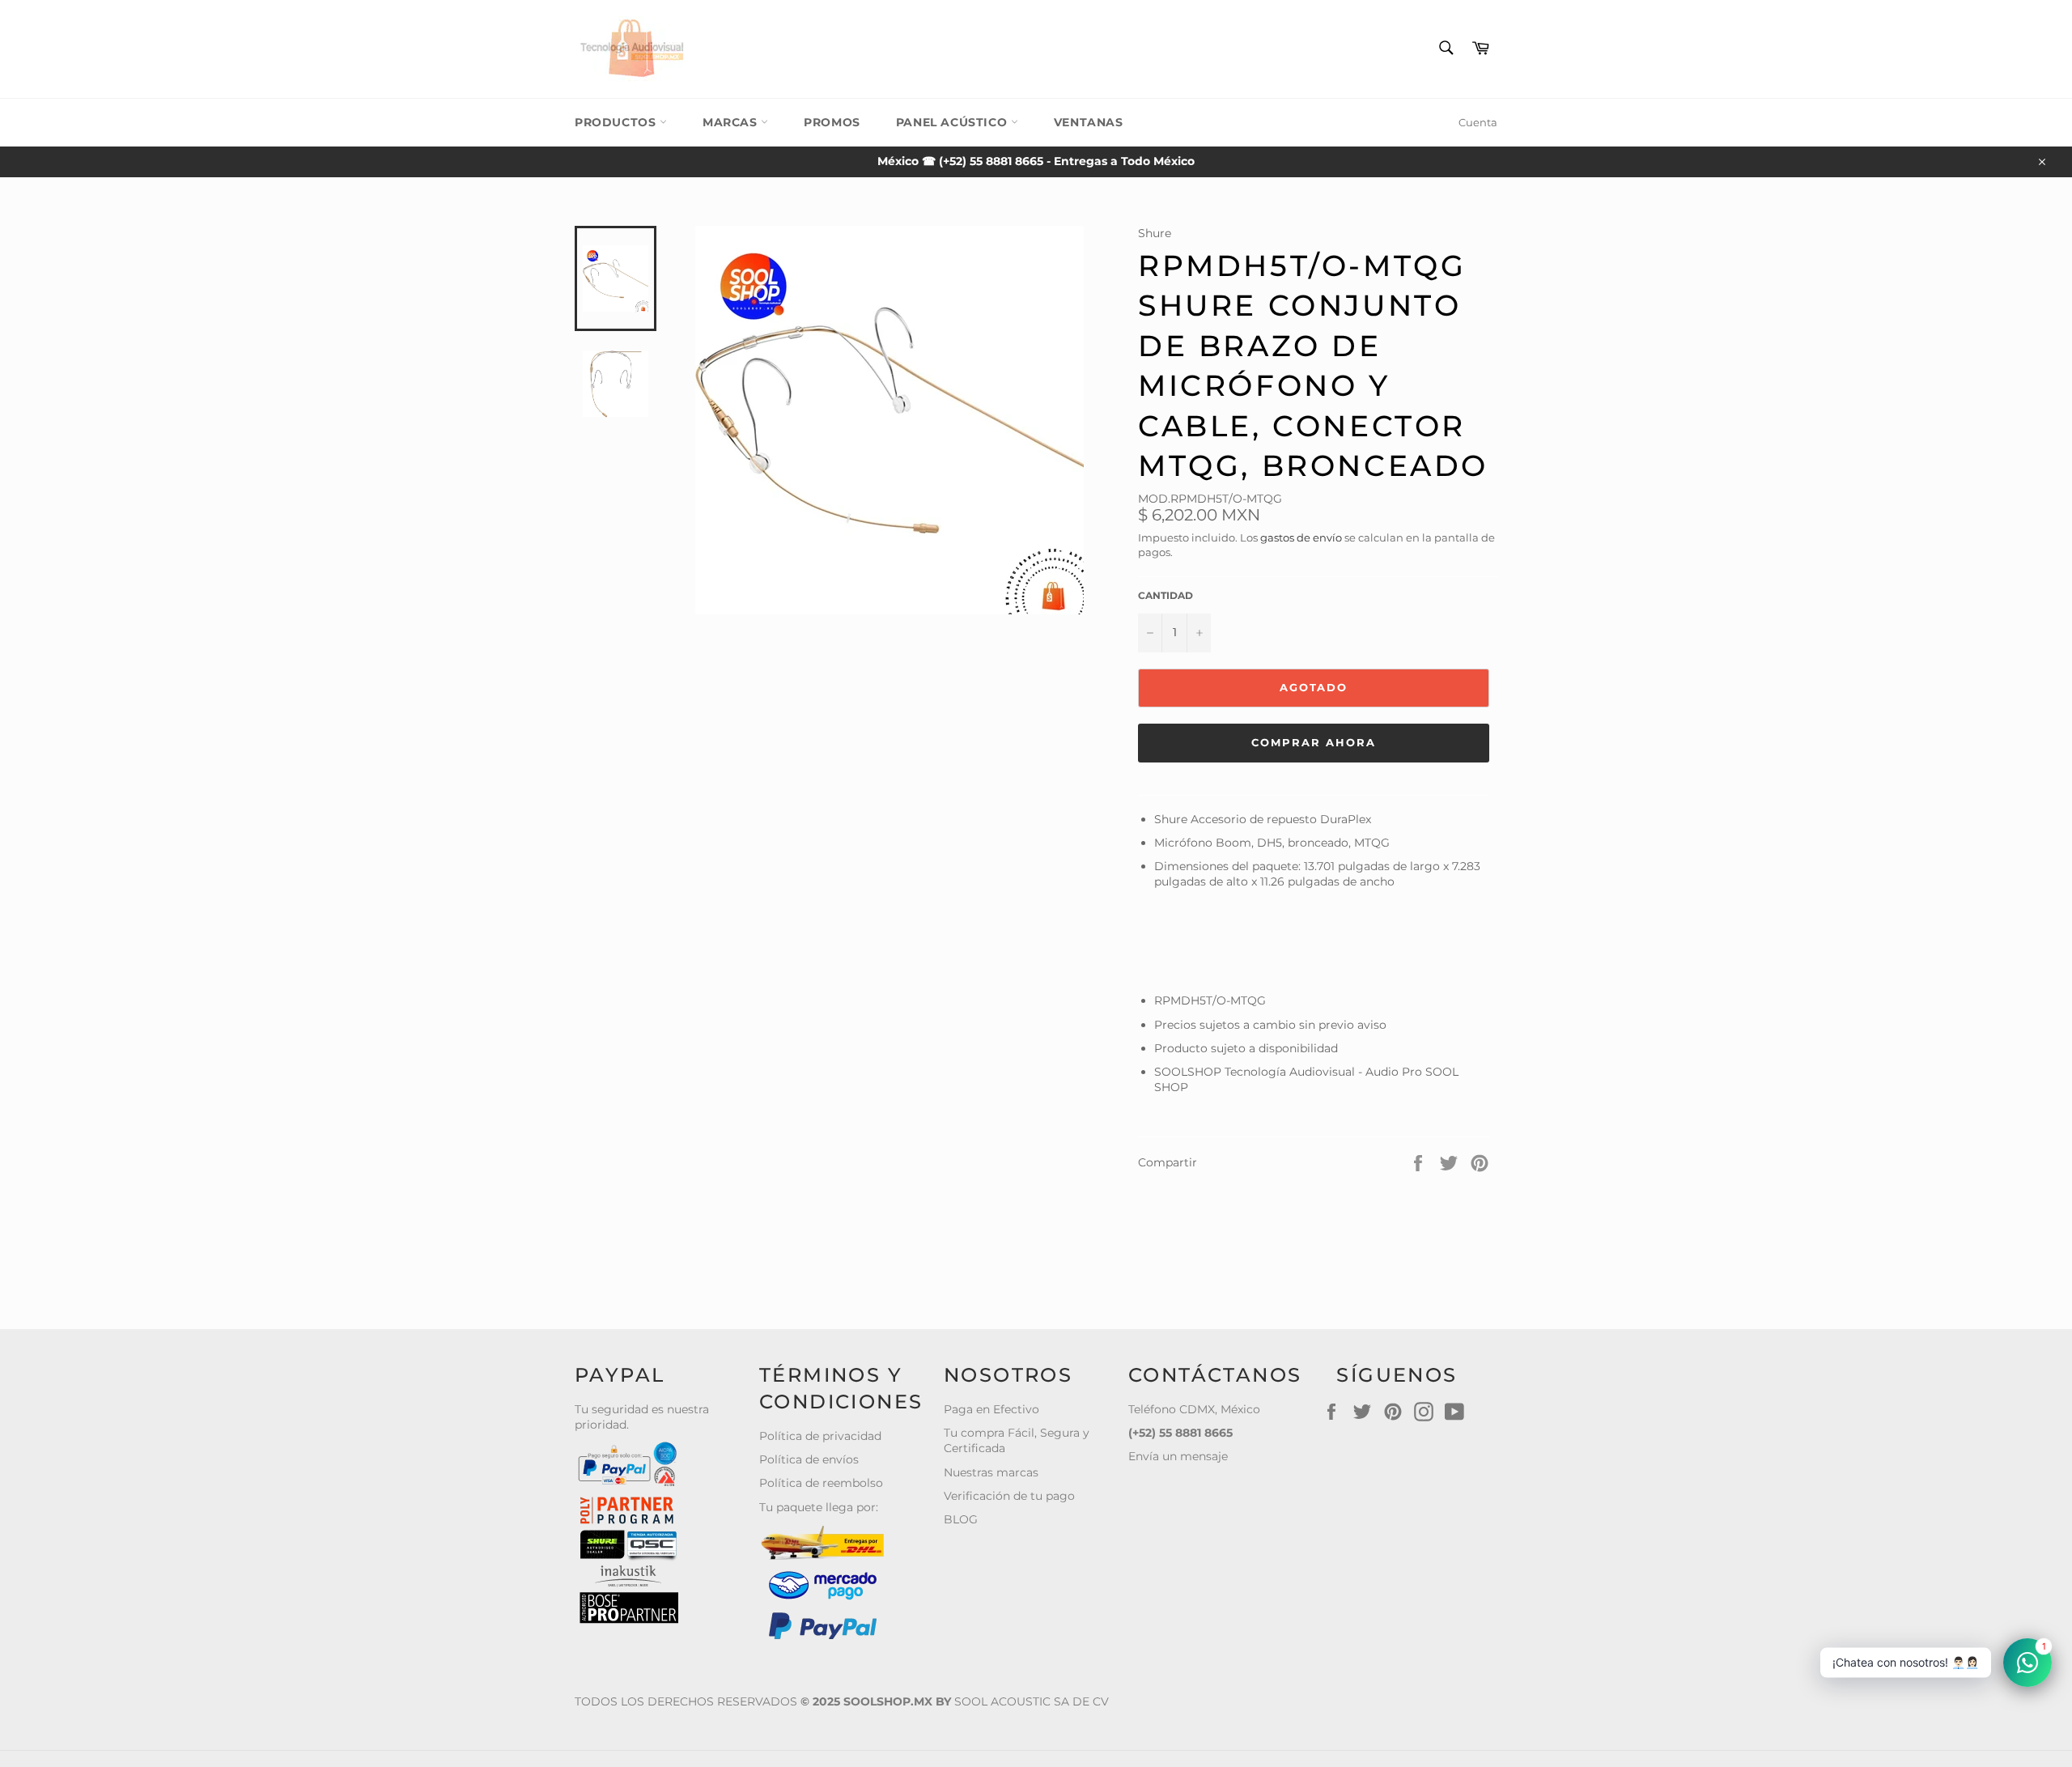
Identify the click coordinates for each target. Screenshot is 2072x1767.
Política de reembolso (821, 1483)
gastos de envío (1301, 537)
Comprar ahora (1313, 742)
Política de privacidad (820, 1436)
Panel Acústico (953, 122)
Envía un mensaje (1178, 1456)
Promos (832, 122)
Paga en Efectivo (991, 1409)
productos (617, 122)
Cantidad (1165, 595)
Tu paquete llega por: (819, 1507)
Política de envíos (809, 1459)
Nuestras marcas (991, 1472)
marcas (732, 122)
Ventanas (1089, 122)
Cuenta (1478, 122)
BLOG (961, 1519)
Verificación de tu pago (1009, 1496)
